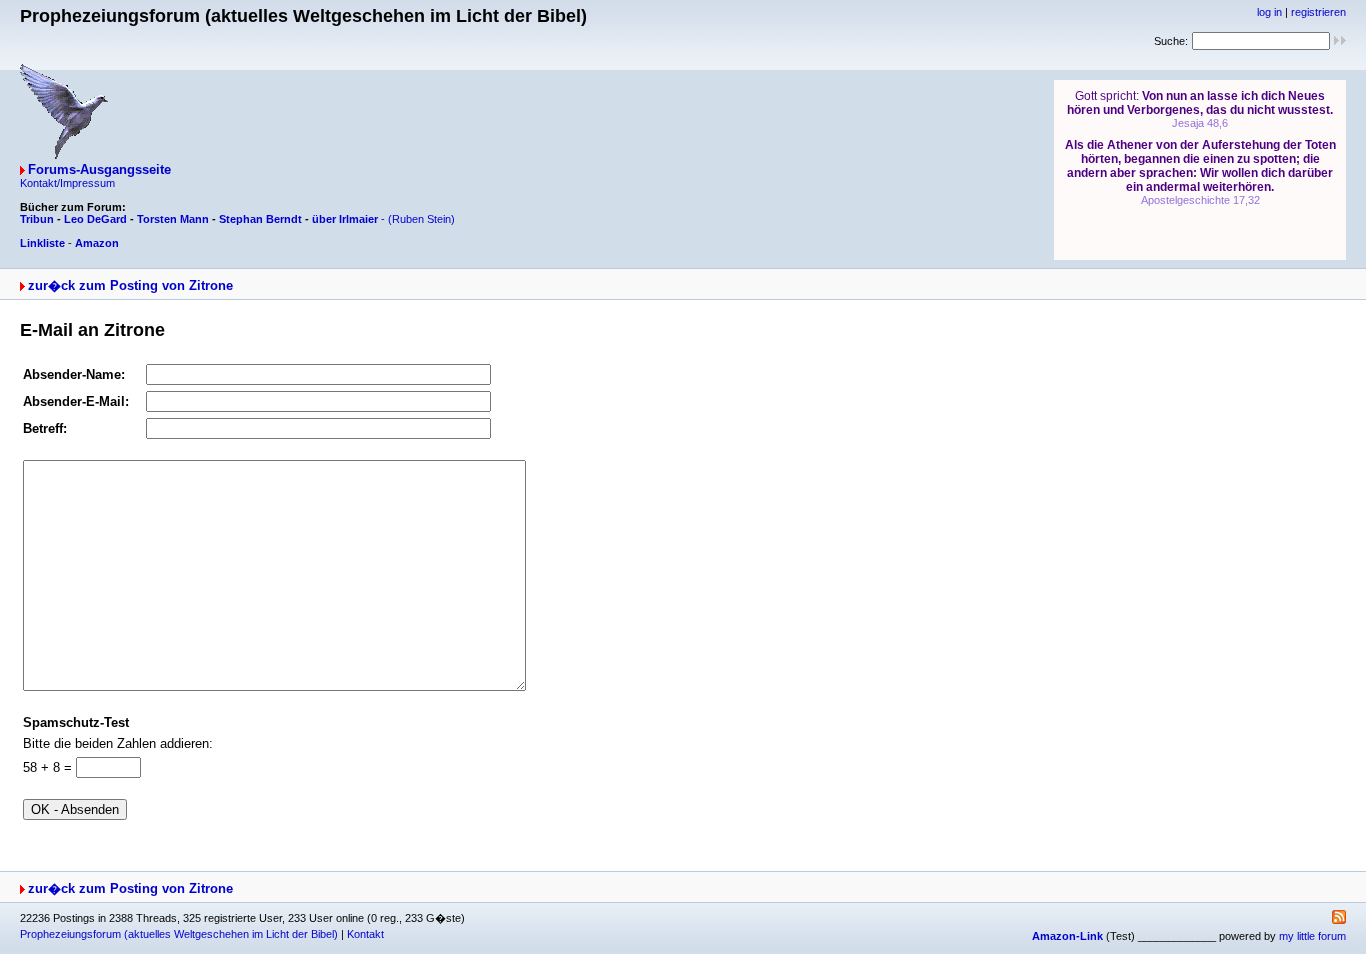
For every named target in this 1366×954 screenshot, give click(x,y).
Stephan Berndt (260, 219)
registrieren (1318, 12)
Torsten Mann (173, 219)
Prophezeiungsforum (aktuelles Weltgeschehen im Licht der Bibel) (179, 934)
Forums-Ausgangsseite (99, 169)
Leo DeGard (95, 219)
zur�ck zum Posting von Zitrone (130, 285)
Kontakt (365, 934)
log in (1269, 12)
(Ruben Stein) (421, 219)
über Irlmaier (345, 219)
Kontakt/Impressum (67, 183)
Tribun (37, 219)
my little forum (1312, 936)
